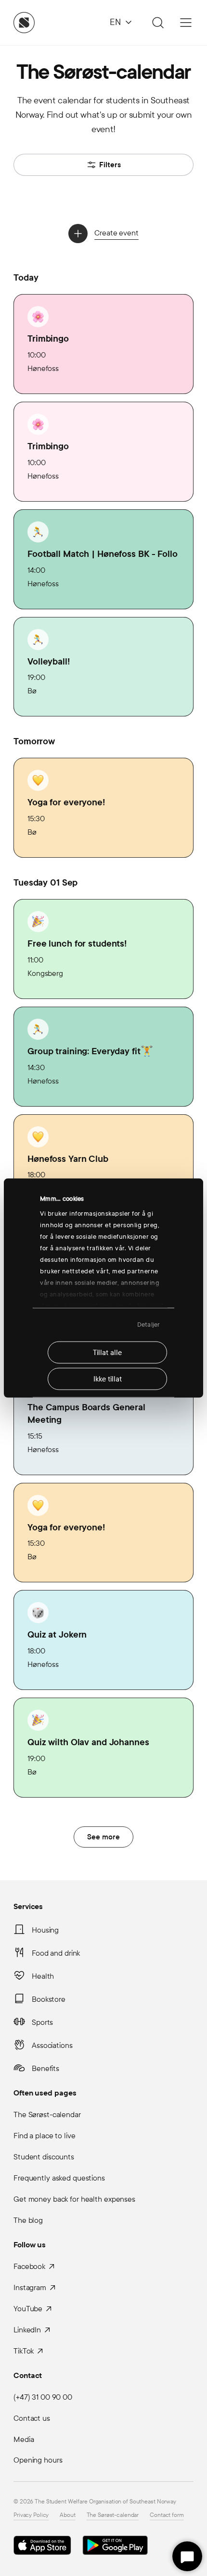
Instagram (30, 2287)
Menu (186, 23)
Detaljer (149, 1325)
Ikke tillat (108, 1379)
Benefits (45, 2068)
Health (43, 1976)
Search (156, 23)
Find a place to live (45, 2136)
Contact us (32, 2418)
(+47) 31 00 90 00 (43, 2397)
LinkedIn (27, 2330)
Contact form (167, 2515)
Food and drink (56, 1953)
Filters (110, 165)
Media (24, 2439)
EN (115, 22)
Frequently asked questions (59, 2178)
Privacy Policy (31, 2515)
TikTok (24, 2351)
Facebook (29, 2266)
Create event (116, 233)
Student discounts (44, 2157)
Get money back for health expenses (74, 2199)
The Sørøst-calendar (47, 2114)
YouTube (28, 2309)
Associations (52, 2045)
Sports (42, 2022)
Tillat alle (107, 1352)
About (67, 2515)
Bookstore (49, 1999)
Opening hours (38, 2460)
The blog (28, 2220)
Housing (45, 1930)
